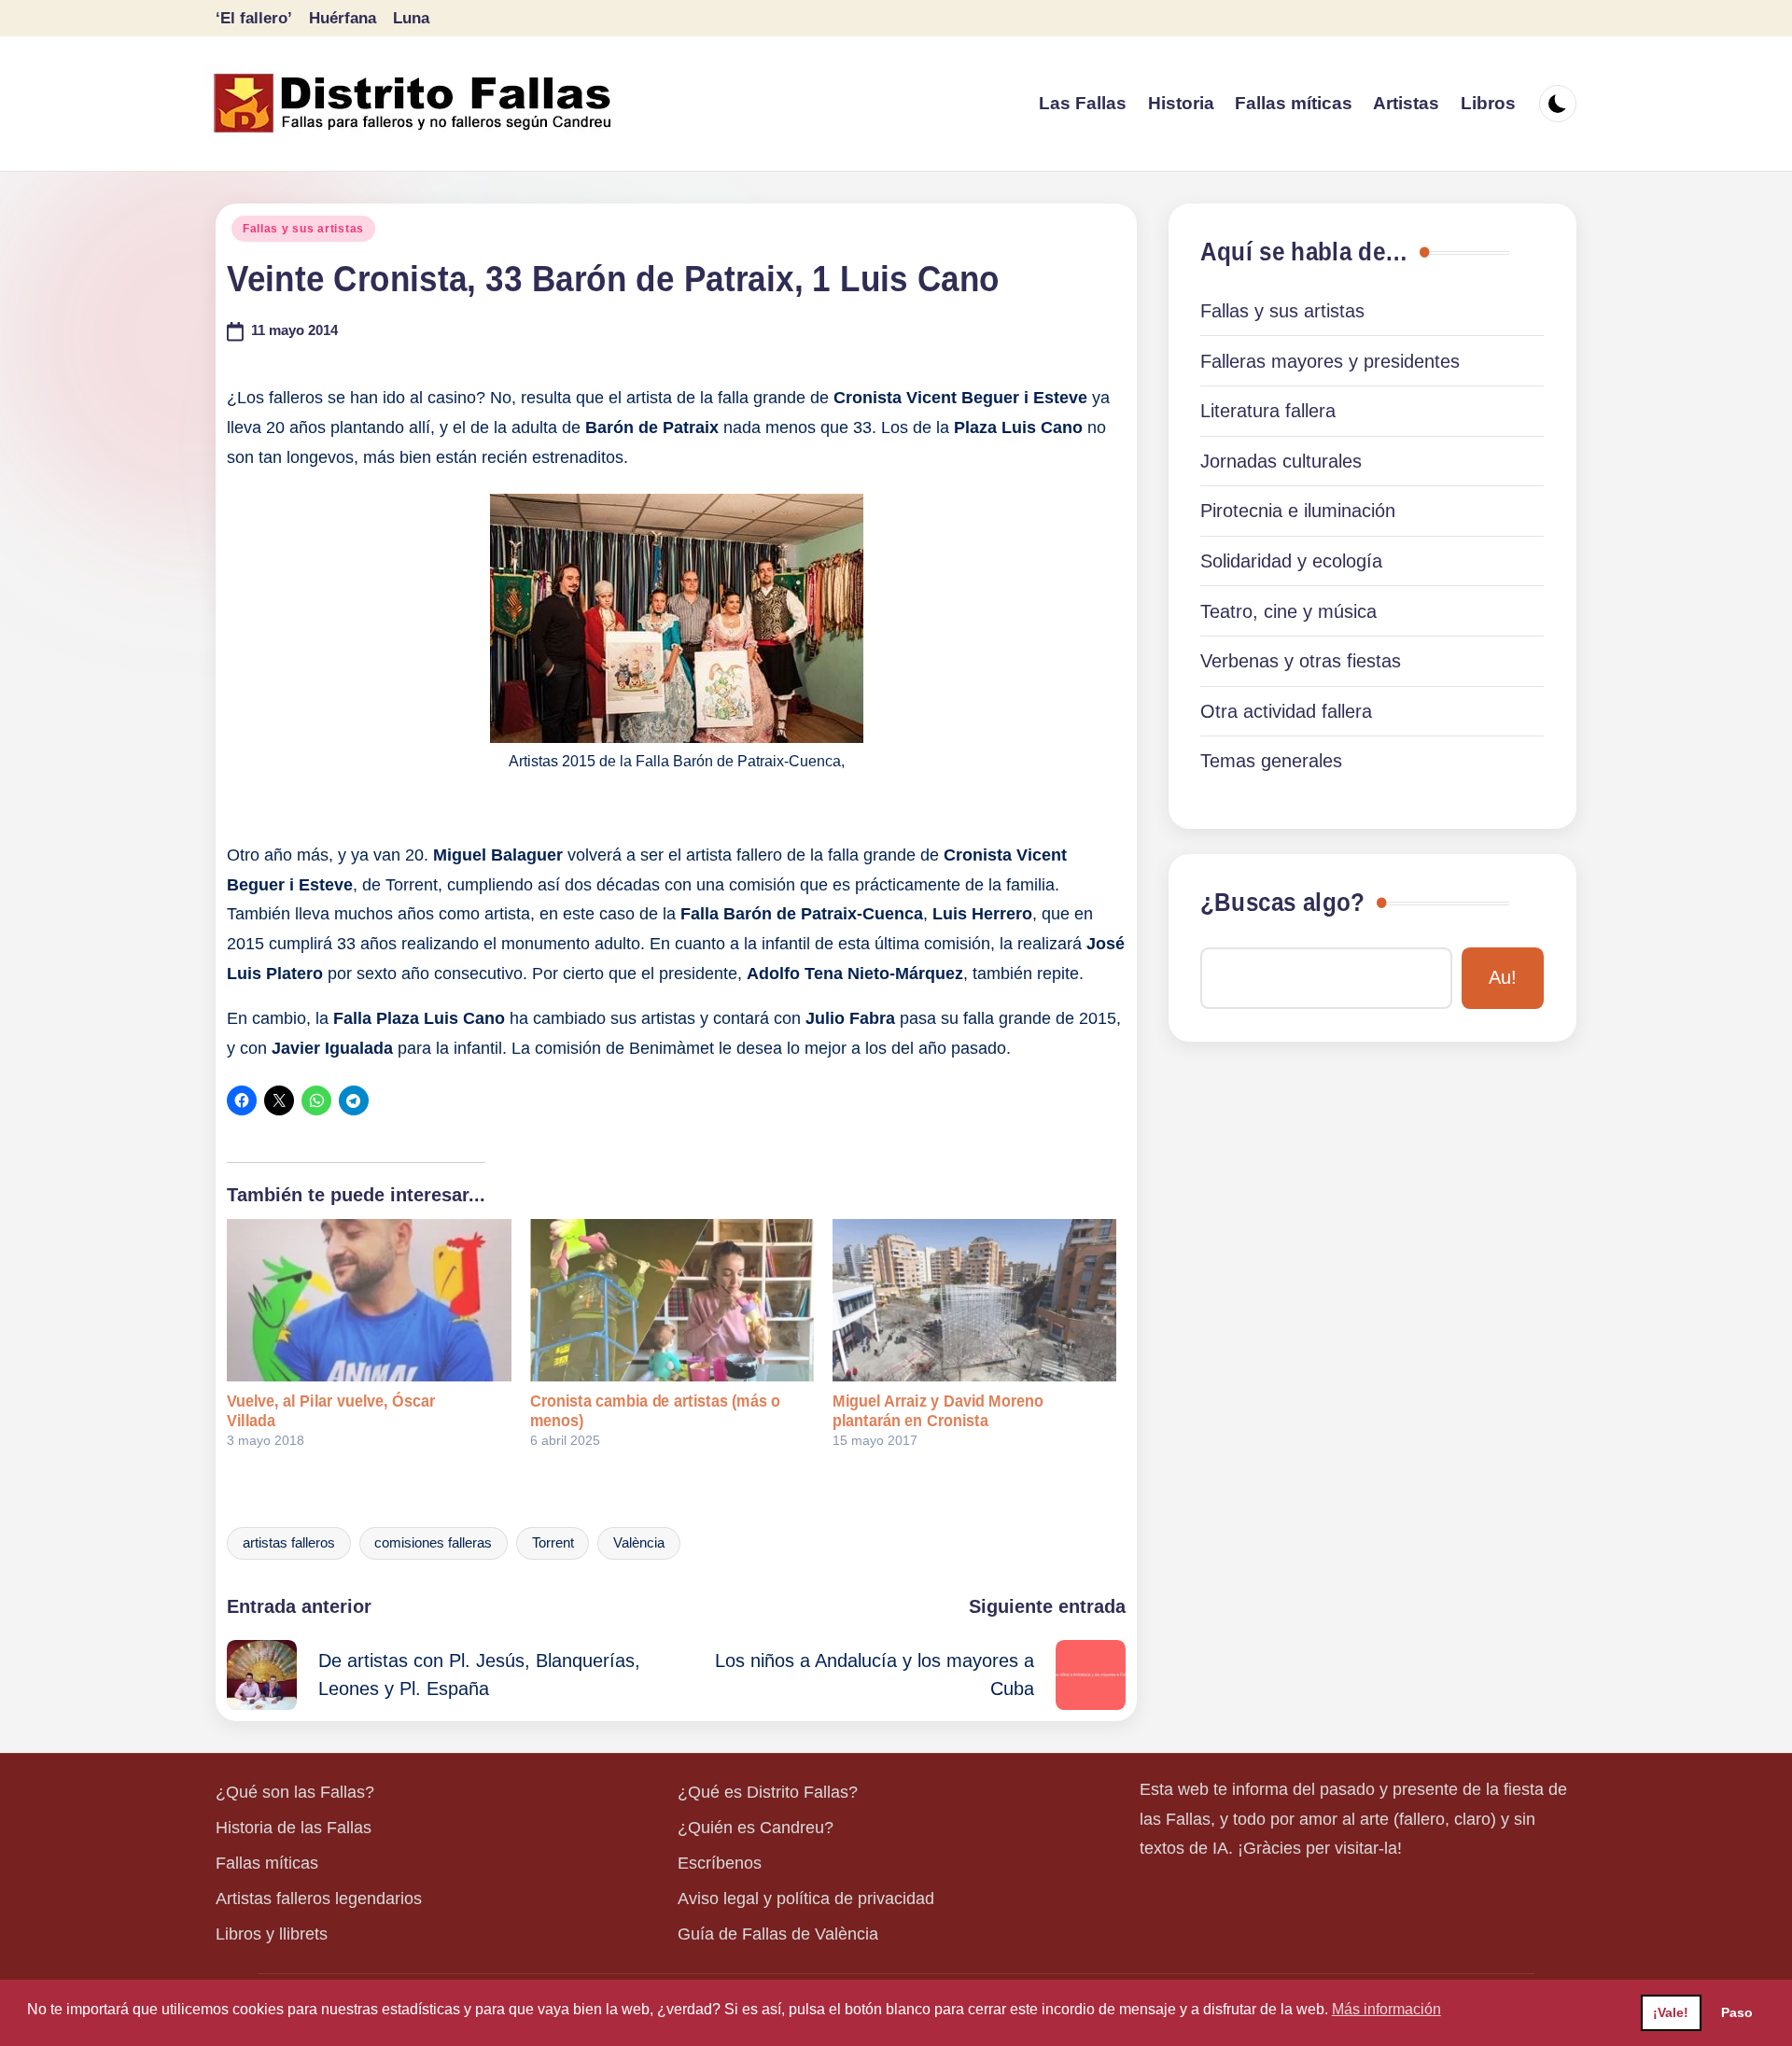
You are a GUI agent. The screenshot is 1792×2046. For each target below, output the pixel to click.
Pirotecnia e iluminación (1298, 511)
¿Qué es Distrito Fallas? (768, 1792)
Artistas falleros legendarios (319, 1899)
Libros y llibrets (272, 1934)
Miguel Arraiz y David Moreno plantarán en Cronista (938, 1411)
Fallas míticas (267, 1863)
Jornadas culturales (1281, 461)
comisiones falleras (433, 1543)
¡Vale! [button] (1671, 2012)
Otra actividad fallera (1286, 711)
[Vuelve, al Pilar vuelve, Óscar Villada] (369, 1300)
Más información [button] (1386, 2009)
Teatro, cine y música (1288, 611)
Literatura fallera (1268, 411)
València (639, 1543)
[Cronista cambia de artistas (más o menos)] (672, 1300)
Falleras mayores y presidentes (1330, 361)
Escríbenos (720, 1863)
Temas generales (1271, 761)
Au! (1503, 977)
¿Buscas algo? (1282, 903)
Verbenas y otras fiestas (1301, 661)
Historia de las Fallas (294, 1828)
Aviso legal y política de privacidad (806, 1899)
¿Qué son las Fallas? (295, 1792)
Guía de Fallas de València (778, 1934)
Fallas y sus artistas (303, 229)
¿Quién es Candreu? (756, 1828)
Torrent (553, 1543)
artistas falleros (289, 1543)
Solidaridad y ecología (1291, 561)
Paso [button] (1737, 2012)
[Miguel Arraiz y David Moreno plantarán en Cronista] (974, 1300)
